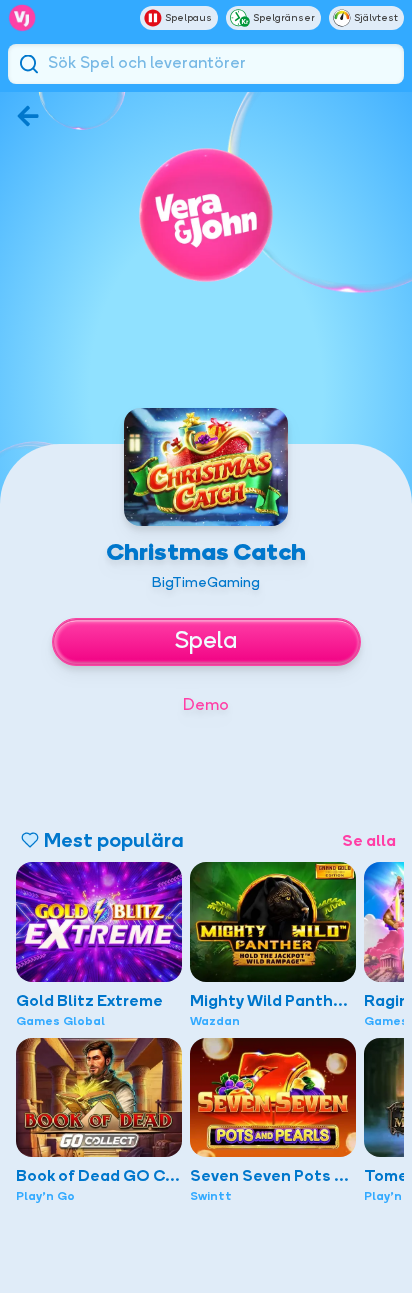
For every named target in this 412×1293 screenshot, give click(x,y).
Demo (206, 706)
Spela (206, 642)
